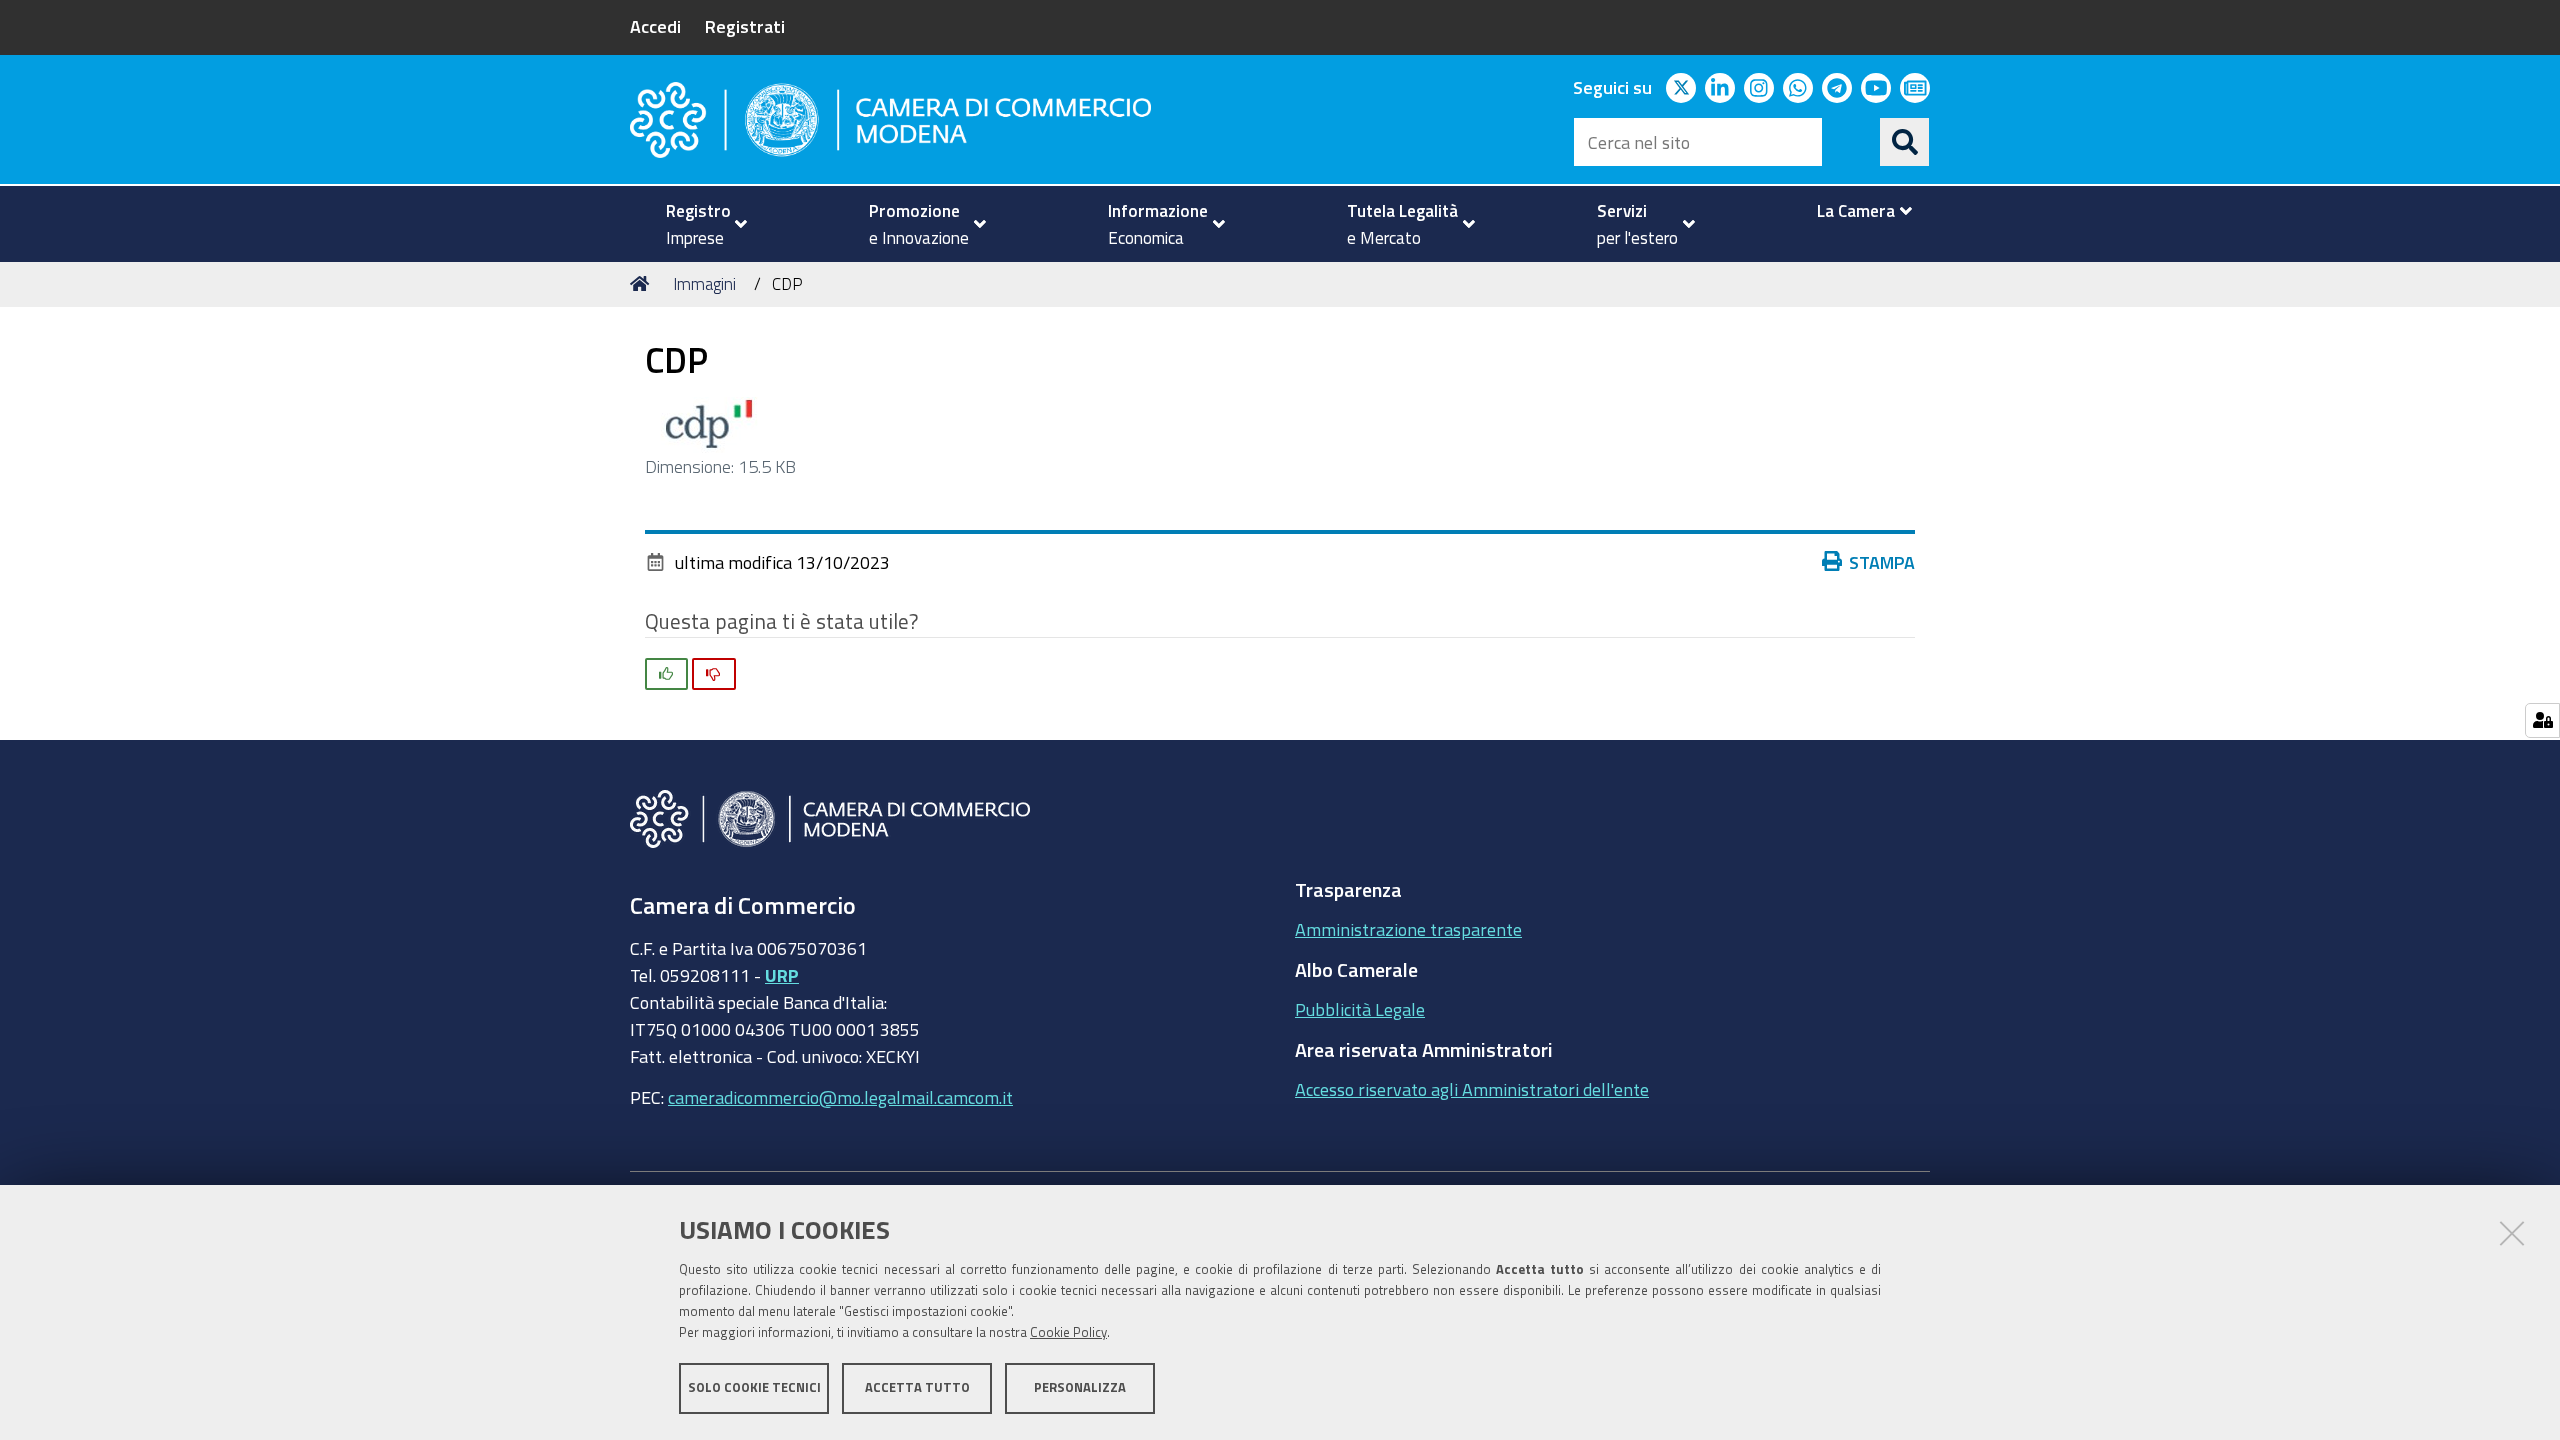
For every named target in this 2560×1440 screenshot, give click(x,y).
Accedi (655, 26)
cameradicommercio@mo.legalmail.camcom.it (840, 1097)
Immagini (704, 283)
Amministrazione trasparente (1408, 929)
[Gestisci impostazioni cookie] (2542, 720)
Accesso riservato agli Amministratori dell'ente (1472, 1089)
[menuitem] (698, 224)
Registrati (745, 26)
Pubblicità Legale (1360, 1009)
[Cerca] (1905, 142)
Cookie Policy (1068, 1332)
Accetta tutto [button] (917, 1387)
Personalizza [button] (1080, 1387)
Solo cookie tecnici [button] (754, 1387)
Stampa (1882, 562)
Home (643, 284)
